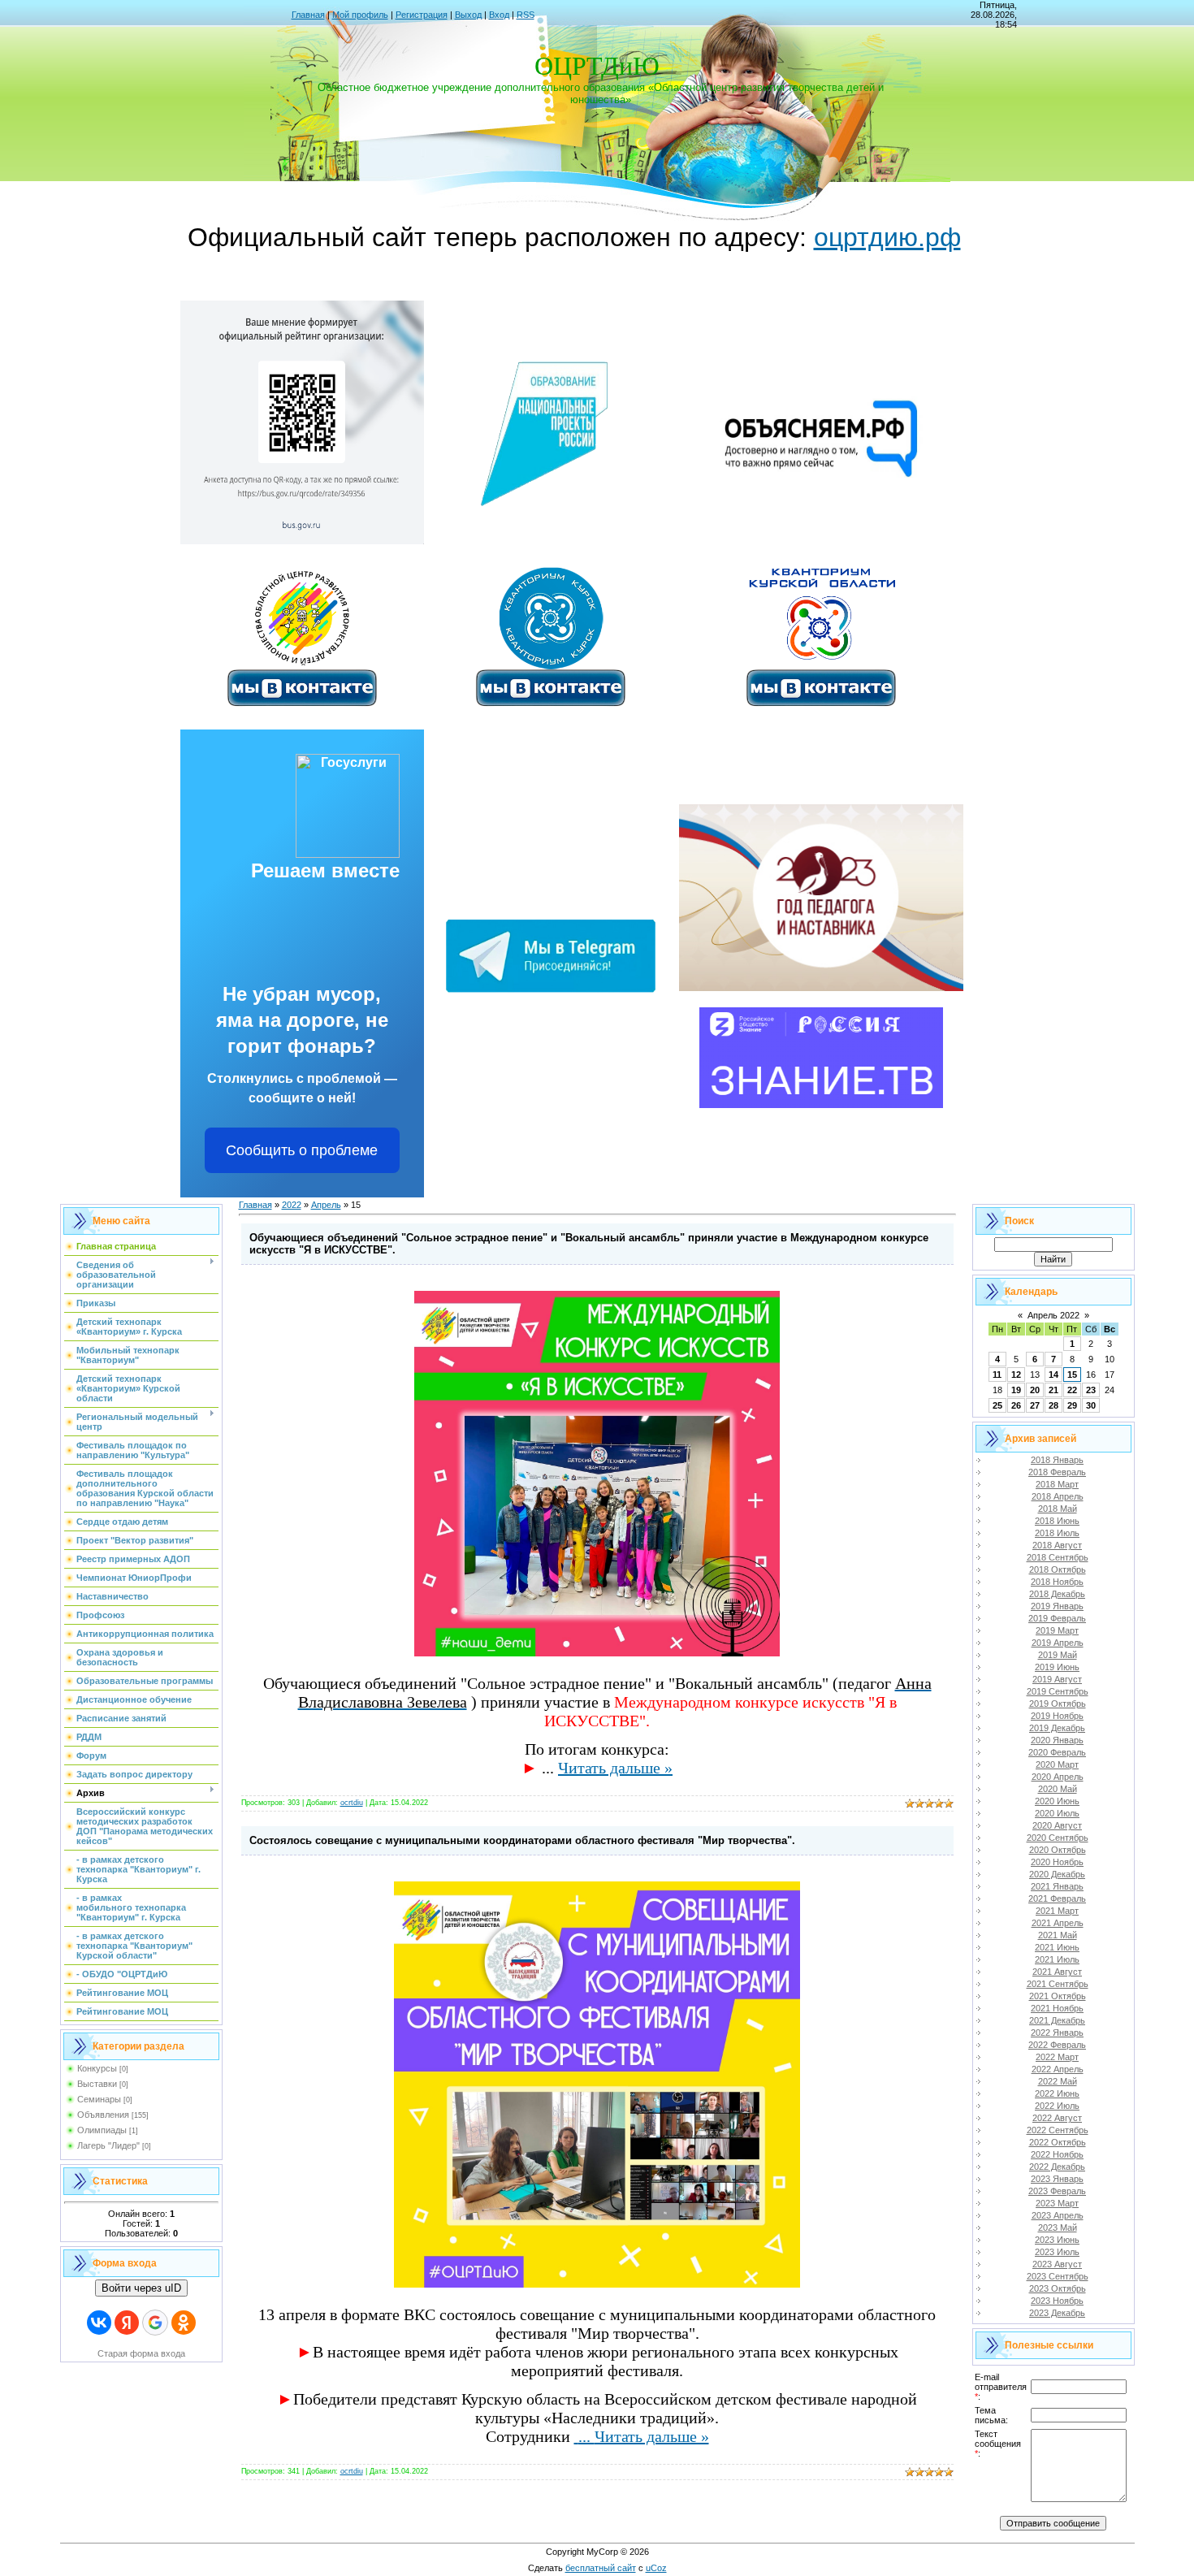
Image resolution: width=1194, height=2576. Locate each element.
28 (1053, 1405)
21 (1053, 1390)
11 (997, 1375)
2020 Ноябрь (1057, 1862)
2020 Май (1058, 1789)
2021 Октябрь (1058, 1996)
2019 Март (1057, 1630)
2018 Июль (1057, 1533)
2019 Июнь (1057, 1667)
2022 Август (1057, 2118)
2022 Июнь (1057, 2093)
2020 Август (1057, 1825)
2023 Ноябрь (1057, 2301)
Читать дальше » (615, 1768)
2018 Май (1058, 1509)
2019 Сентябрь (1058, 1691)
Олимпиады (102, 2130)
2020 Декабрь (1057, 1874)
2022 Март (1057, 2057)
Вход (499, 15)
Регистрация (422, 15)
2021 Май (1058, 1935)
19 (1016, 1390)
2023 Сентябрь (1058, 2276)
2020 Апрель (1058, 1777)
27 (1035, 1405)
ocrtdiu (352, 1803)
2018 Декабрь (1057, 1594)
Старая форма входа (141, 2353)
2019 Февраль (1057, 1618)
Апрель (326, 1205)
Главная (308, 15)
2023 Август (1057, 2264)
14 (1053, 1375)
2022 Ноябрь (1057, 2154)
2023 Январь (1057, 2179)
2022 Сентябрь (1058, 2130)
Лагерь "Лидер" (108, 2145)
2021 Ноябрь (1057, 2008)
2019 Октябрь (1058, 1704)
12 (1016, 1375)
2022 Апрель (1058, 2069)
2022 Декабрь (1057, 2167)
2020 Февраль (1057, 1752)
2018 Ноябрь (1057, 1582)
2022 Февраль (1057, 2045)
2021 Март (1057, 1911)
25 (997, 1405)
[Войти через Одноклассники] (184, 2323)
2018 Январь (1057, 1460)
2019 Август (1057, 1679)
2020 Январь (1057, 1740)
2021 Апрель (1058, 1923)
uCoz (656, 2568)
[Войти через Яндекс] (127, 2323)
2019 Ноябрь (1057, 1716)
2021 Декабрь (1057, 2020)
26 (1016, 1405)
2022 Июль (1057, 2106)
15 (1072, 1375)
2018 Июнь (1057, 1521)
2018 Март (1057, 1484)
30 (1091, 1405)
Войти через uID (141, 2288)
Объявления (103, 2115)
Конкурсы (97, 2068)
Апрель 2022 (1053, 1315)
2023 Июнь (1057, 2240)
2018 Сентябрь (1058, 1557)
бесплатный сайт (601, 2568)
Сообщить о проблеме (302, 1150)
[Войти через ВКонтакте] (99, 2323)
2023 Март (1057, 2203)
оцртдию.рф (887, 237)
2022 (292, 1205)
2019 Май (1058, 1655)
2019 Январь (1057, 1606)
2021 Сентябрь (1058, 1984)
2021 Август (1057, 1972)
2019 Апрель (1058, 1643)
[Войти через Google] (155, 2323)
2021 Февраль (1057, 1898)
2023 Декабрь (1057, 2313)
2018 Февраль (1057, 1472)
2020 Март (1057, 1764)
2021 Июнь (1057, 1947)
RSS (526, 15)
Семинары (99, 2099)
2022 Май (1058, 2081)
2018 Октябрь (1058, 1569)
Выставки (97, 2084)
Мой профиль (360, 15)
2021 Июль (1057, 1959)
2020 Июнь (1057, 1801)
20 (1035, 1390)
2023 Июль (1057, 2252)
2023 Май (1058, 2227)
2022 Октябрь (1058, 2142)
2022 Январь (1057, 2033)
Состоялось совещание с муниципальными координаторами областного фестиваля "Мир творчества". (522, 1840)
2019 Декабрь (1057, 1728)
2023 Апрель (1058, 2215)
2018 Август (1057, 1545)
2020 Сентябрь (1058, 1838)
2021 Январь (1057, 1886)
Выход (468, 15)
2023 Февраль (1057, 2191)
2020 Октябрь (1058, 1850)
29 (1072, 1405)
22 (1072, 1390)
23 (1091, 1390)
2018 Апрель (1058, 1496)
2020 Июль (1057, 1813)
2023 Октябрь (1058, 2288)
